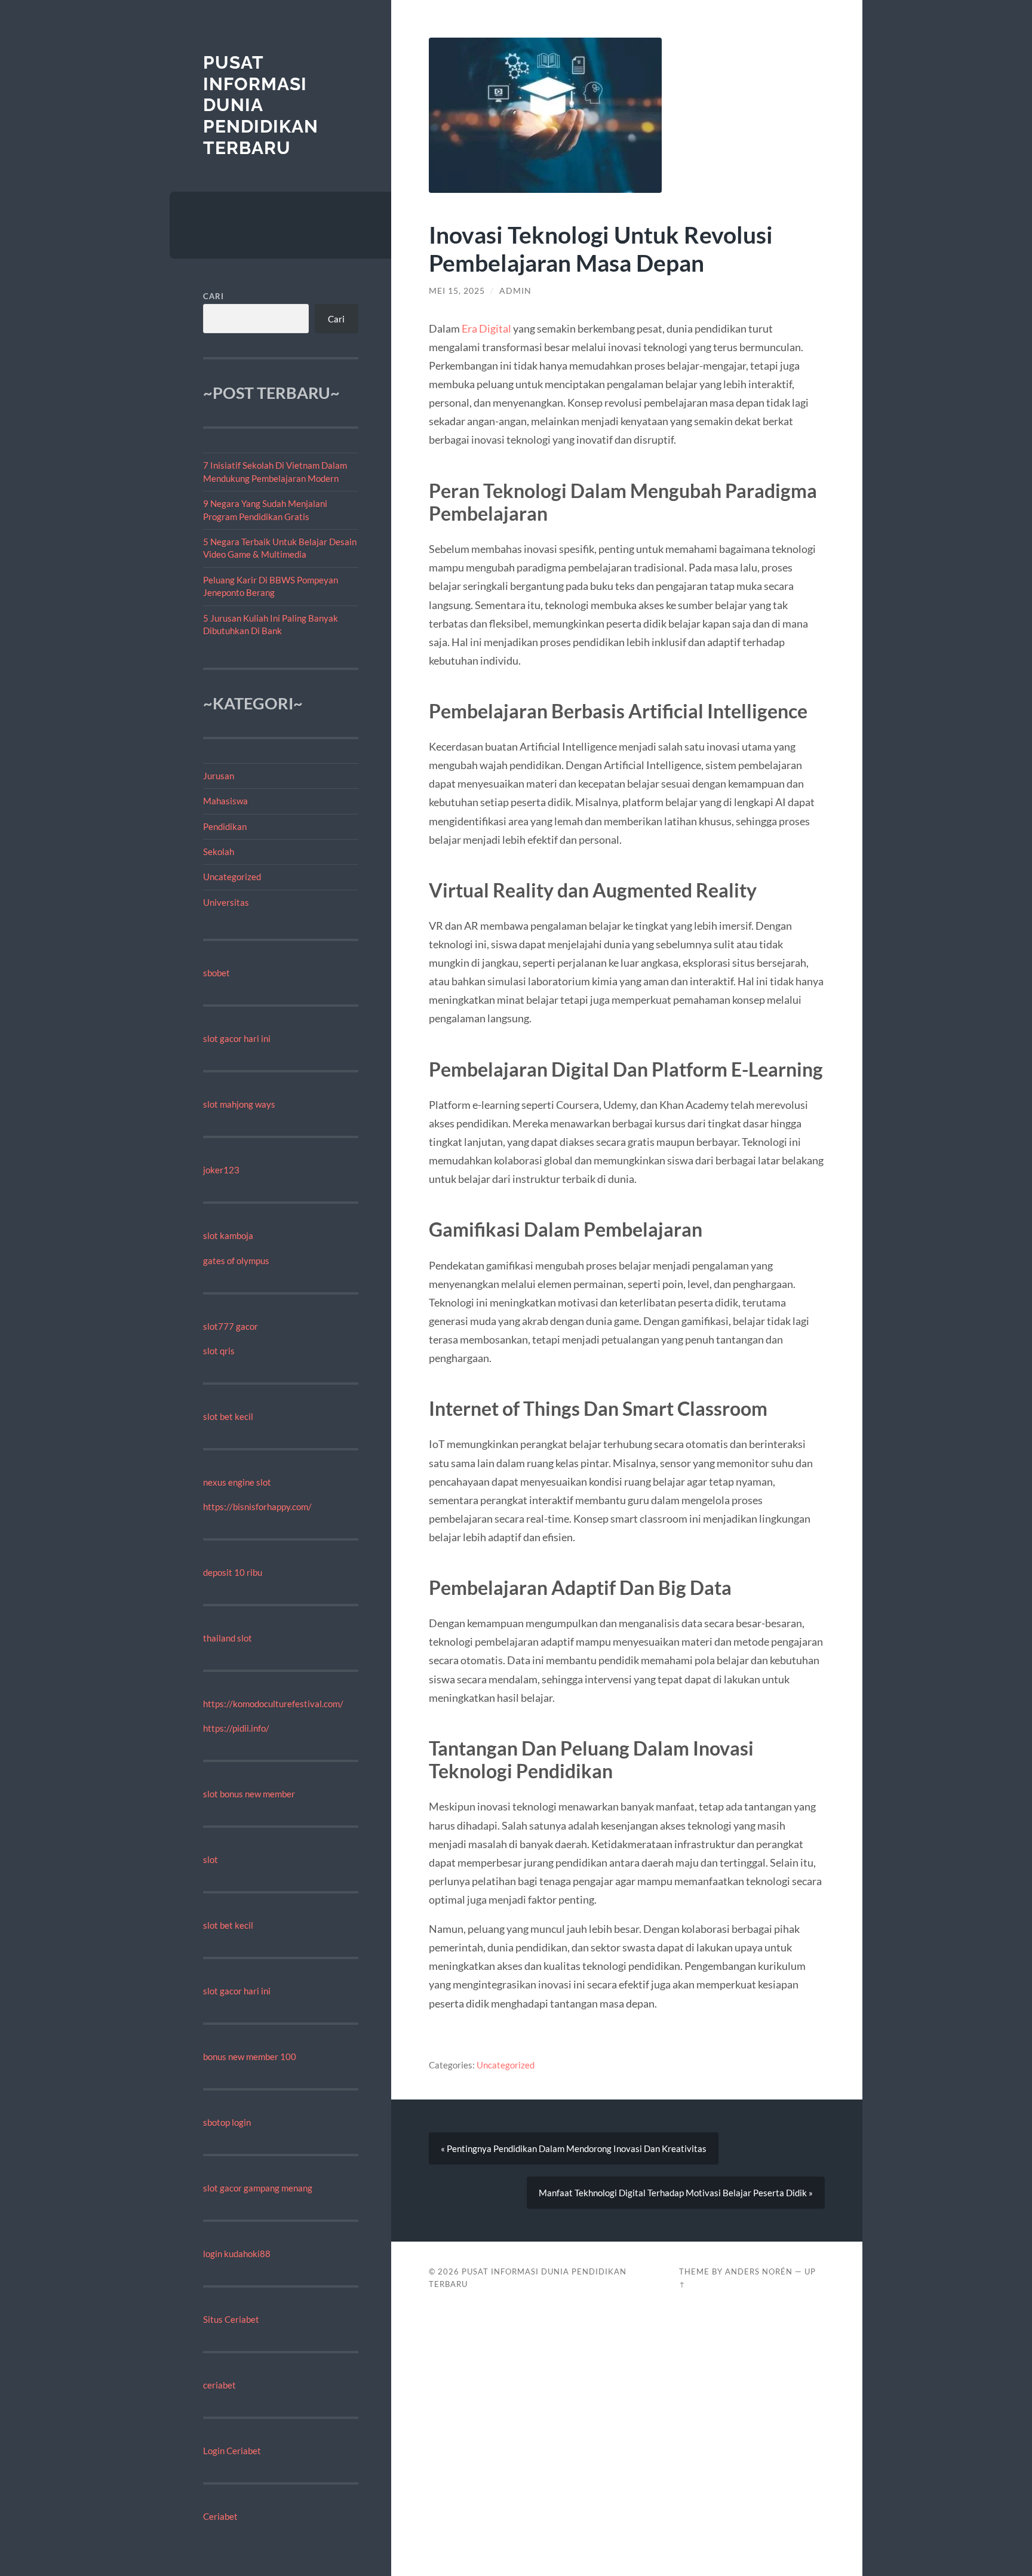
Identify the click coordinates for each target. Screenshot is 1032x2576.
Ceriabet (220, 2516)
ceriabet (219, 2385)
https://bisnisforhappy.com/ (257, 1507)
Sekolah (219, 852)
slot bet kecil (228, 1416)
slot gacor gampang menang (258, 2188)
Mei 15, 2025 (457, 291)
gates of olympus (236, 1261)
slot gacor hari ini (237, 1038)
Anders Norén (759, 2271)
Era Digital (486, 328)
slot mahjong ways (239, 1104)
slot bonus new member (249, 1794)
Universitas (226, 902)
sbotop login (227, 2122)
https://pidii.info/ (236, 1728)
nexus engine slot (237, 1482)
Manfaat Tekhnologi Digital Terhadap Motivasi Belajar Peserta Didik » (676, 2193)
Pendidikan (225, 826)
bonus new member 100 (250, 2057)
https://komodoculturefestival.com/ (273, 1704)
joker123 (221, 1170)
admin (515, 291)
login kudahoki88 (237, 2254)
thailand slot (228, 1638)
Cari (214, 296)
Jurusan (219, 776)
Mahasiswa (225, 801)
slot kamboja (228, 1235)
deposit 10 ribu (233, 1572)
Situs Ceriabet (231, 2319)
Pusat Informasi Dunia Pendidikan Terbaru (261, 105)
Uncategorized (232, 877)
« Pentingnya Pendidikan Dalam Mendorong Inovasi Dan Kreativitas (574, 2148)
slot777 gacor (231, 1326)
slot (211, 1859)
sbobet (216, 973)
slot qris (219, 1351)
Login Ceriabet (232, 2451)
